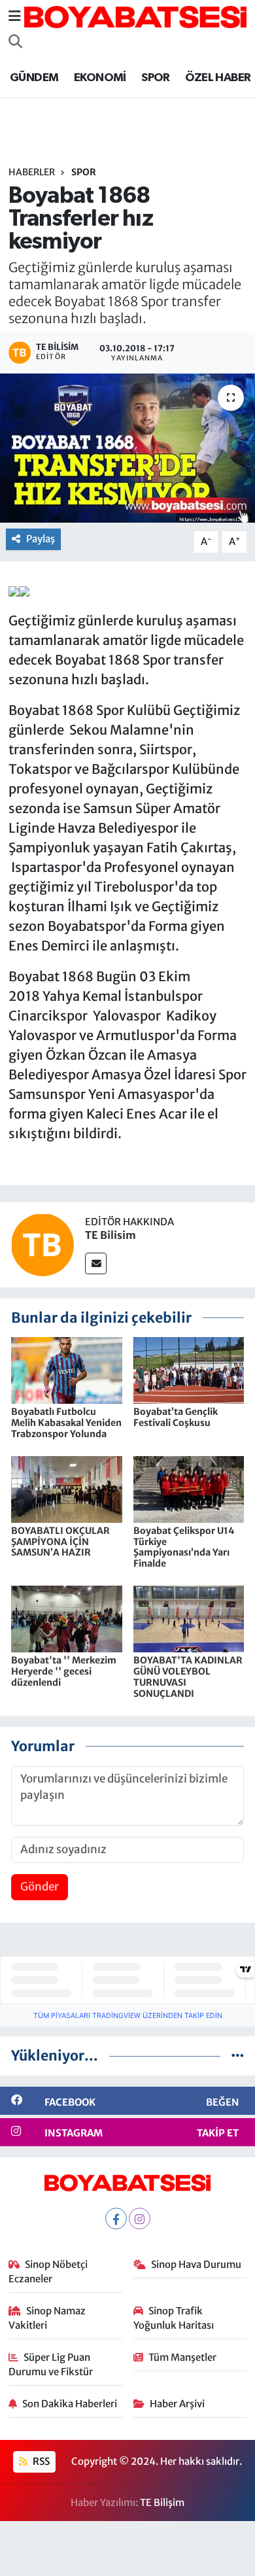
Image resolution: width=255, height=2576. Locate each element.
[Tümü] (238, 2055)
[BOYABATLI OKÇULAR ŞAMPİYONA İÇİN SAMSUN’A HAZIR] (67, 1488)
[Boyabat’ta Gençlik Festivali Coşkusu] (189, 1370)
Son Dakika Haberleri (70, 2404)
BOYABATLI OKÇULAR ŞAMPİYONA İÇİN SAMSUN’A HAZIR (60, 1542)
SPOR (156, 78)
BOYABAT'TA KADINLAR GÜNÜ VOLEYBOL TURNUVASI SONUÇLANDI (188, 1677)
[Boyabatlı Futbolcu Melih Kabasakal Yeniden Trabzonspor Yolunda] (67, 1370)
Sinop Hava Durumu (196, 2264)
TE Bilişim (162, 2502)
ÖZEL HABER (218, 78)
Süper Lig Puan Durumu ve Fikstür (51, 2364)
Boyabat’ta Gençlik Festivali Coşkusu (176, 1417)
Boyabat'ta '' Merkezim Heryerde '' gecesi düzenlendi (64, 1671)
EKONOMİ (100, 78)
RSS (40, 2461)
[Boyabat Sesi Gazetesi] (135, 16)
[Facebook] (116, 2219)
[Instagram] (140, 2219)
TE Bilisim (110, 1235)
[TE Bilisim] (42, 1244)
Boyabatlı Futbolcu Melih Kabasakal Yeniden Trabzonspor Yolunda (66, 1423)
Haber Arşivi (177, 2404)
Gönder (40, 1887)
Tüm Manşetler (182, 2357)
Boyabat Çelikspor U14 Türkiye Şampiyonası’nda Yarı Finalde (184, 1547)
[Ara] (15, 42)
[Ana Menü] (15, 16)
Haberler (32, 172)
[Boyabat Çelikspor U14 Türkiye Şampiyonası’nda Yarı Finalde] (189, 1488)
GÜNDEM (34, 78)
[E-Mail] (96, 1263)
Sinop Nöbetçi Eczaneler (48, 2271)
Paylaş (41, 539)
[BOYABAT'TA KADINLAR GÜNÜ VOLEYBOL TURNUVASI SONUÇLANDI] (189, 1618)
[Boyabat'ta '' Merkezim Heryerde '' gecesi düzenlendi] (67, 1618)
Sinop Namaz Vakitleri (47, 2318)
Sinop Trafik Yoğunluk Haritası (174, 2318)
